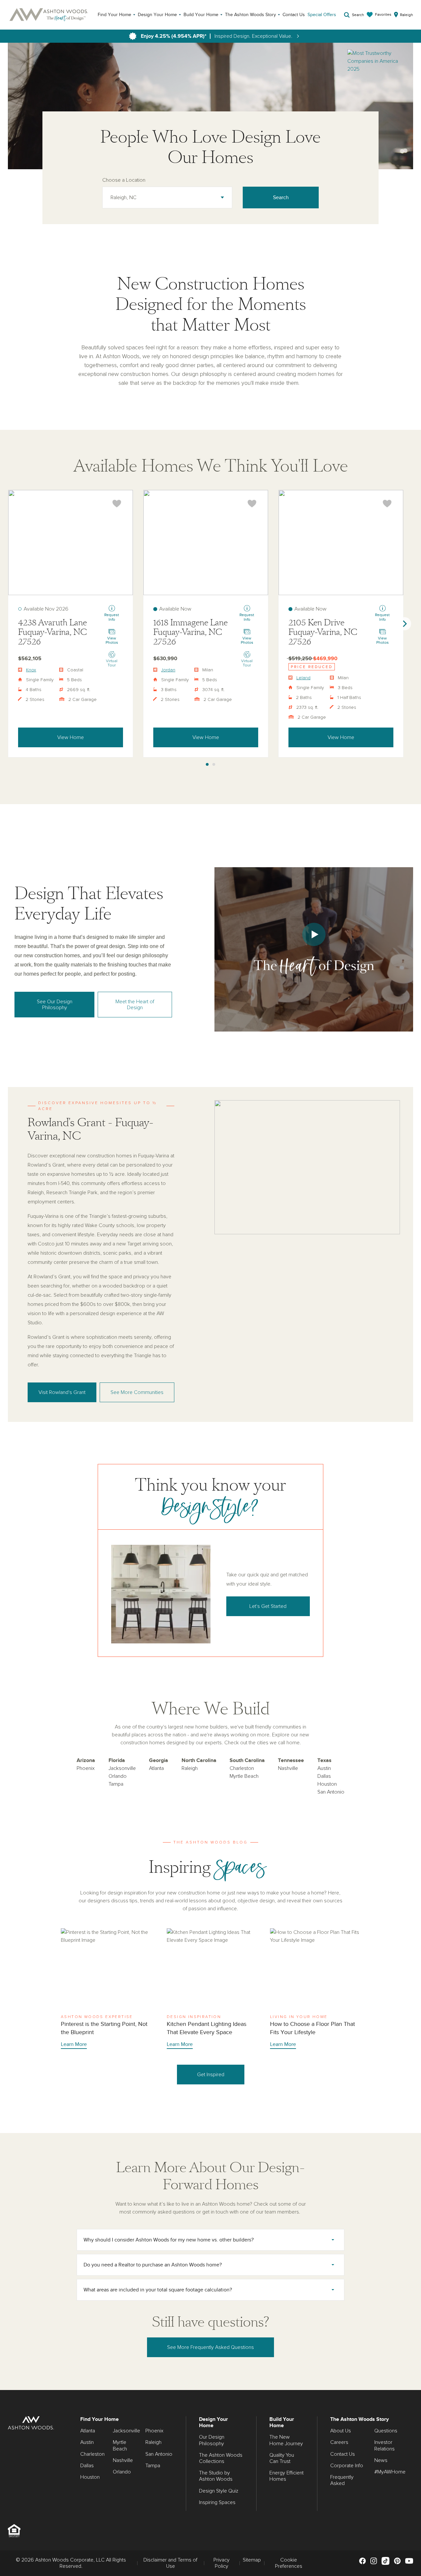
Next (405, 624)
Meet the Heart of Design (135, 1005)
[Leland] (341, 543)
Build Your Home (201, 15)
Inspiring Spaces (217, 2502)
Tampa (116, 1784)
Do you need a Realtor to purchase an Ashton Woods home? (153, 2265)
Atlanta (156, 1768)
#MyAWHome (390, 2472)
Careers (339, 2442)
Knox (31, 670)
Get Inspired (211, 2075)
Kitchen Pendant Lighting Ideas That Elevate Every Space (212, 1989)
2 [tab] (214, 765)
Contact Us (294, 15)
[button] (314, 949)
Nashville (288, 1768)
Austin (324, 1768)
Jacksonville (122, 1768)
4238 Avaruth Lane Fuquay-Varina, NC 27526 (52, 632)
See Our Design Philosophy (55, 1005)
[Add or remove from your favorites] (117, 504)
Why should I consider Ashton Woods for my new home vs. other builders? (169, 2240)
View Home (71, 737)
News (381, 2460)
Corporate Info (347, 2466)
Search (281, 197)
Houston (327, 1784)
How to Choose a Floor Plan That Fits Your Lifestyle (315, 1989)
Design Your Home (157, 15)
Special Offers (322, 15)
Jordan (168, 670)
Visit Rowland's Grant (62, 1392)
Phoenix (86, 1768)
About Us (341, 2431)
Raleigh (190, 1768)
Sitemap (252, 2560)
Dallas (324, 1776)
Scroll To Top (410, 2382)
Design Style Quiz (219, 2491)
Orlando (118, 1776)
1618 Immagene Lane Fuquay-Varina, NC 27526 (190, 632)
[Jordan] (206, 543)
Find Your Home (114, 15)
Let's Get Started (268, 1606)
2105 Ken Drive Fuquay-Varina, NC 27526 (323, 632)
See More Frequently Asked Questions (210, 2347)
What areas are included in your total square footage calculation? (158, 2290)
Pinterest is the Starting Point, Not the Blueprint (106, 1989)
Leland (303, 678)
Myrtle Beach (244, 1776)
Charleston (242, 1768)
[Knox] (71, 543)
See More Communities (137, 1392)
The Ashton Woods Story (250, 15)
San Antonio (331, 1792)
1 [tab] (207, 765)
